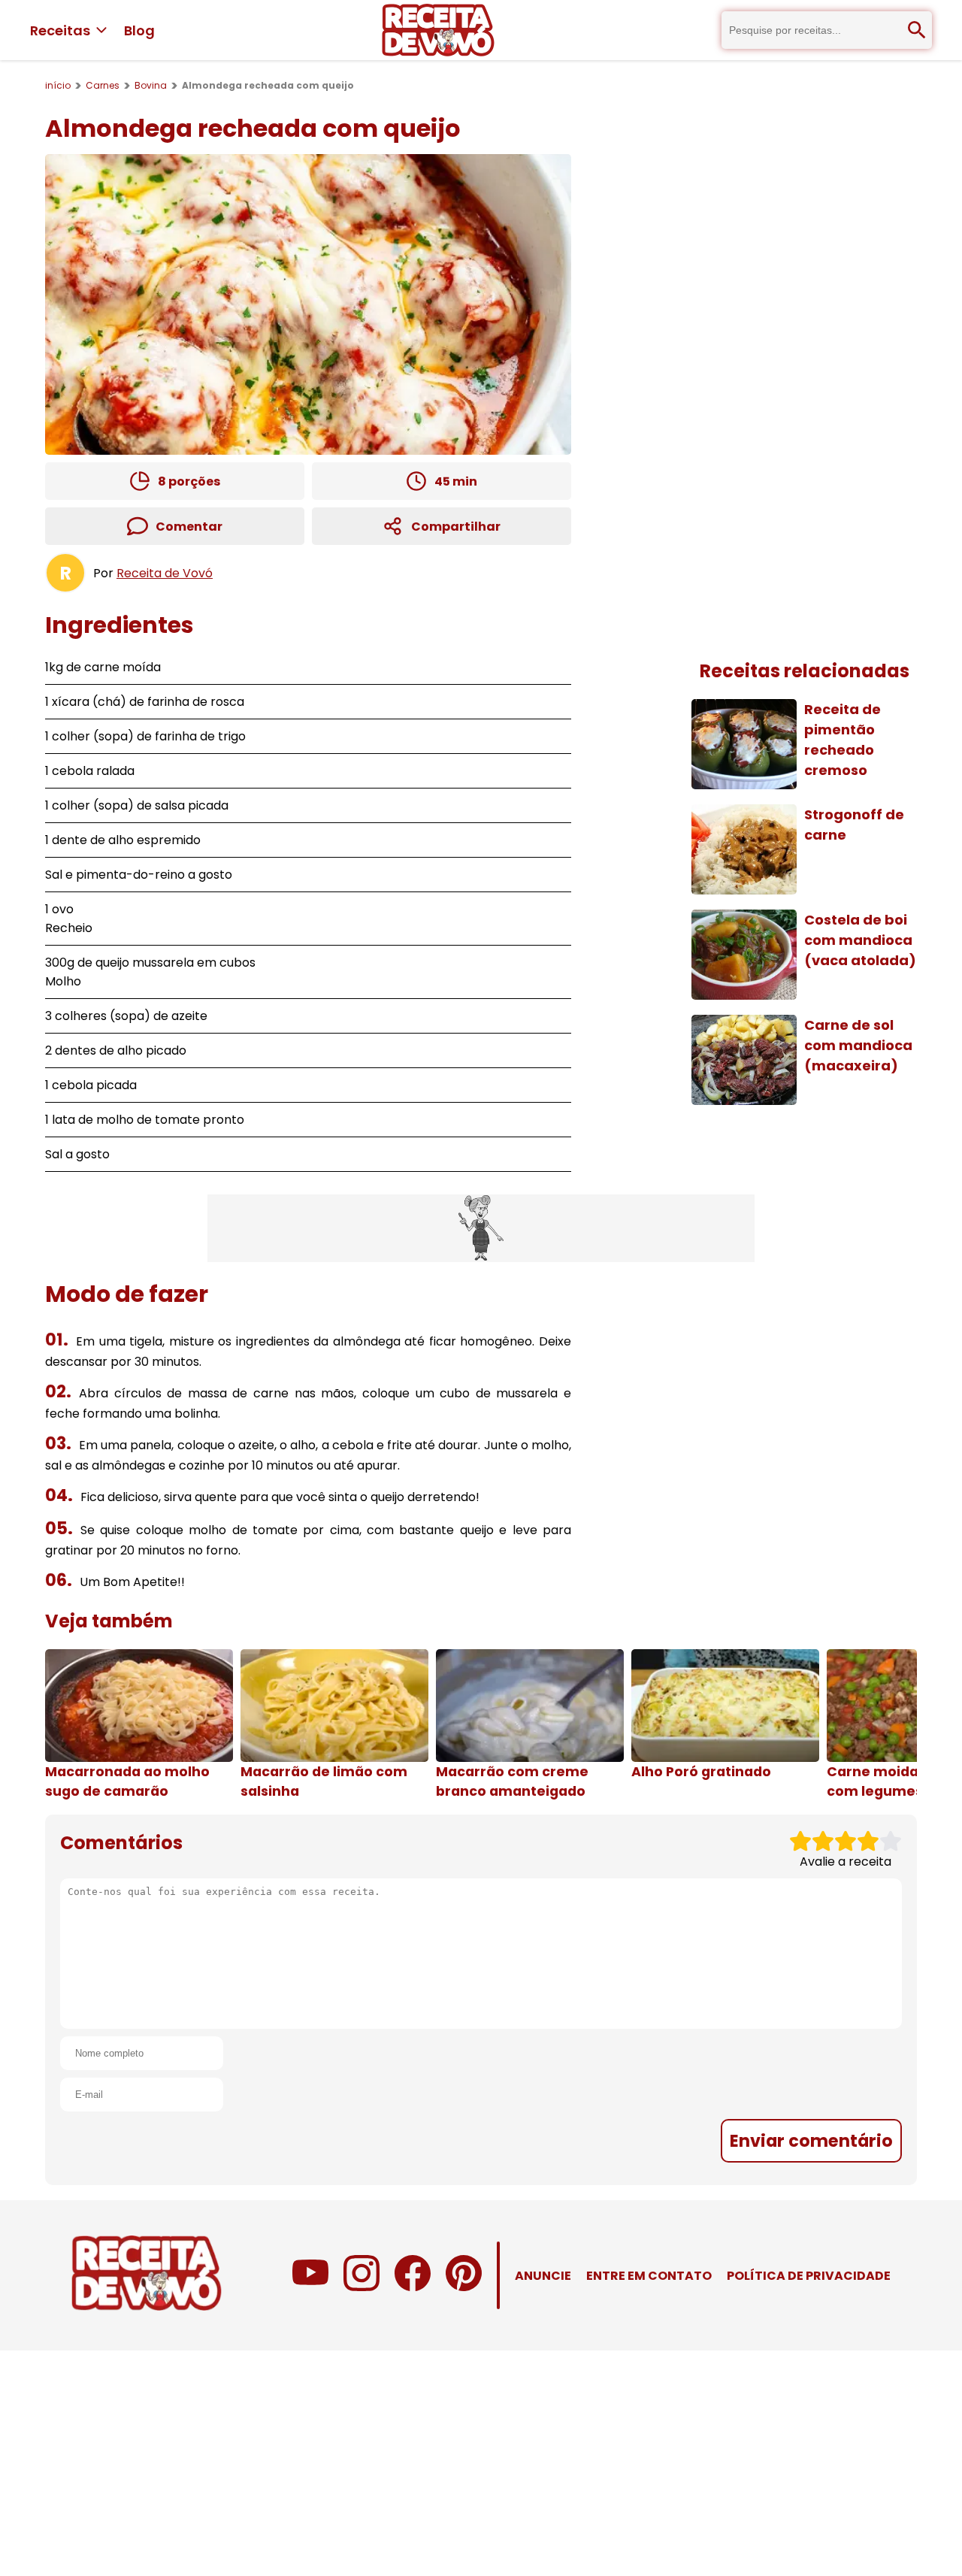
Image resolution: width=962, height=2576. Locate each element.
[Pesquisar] (917, 30)
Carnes (103, 85)
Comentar (189, 527)
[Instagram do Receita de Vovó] (362, 2287)
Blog (139, 30)
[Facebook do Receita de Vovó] (413, 2287)
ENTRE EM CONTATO (649, 2276)
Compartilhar (456, 527)
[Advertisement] (481, 1228)
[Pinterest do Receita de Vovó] (464, 2287)
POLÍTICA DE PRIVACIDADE (809, 2276)
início (58, 85)
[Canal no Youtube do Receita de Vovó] (310, 2287)
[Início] (438, 30)
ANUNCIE (543, 2276)
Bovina (151, 85)
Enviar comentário (811, 2141)
